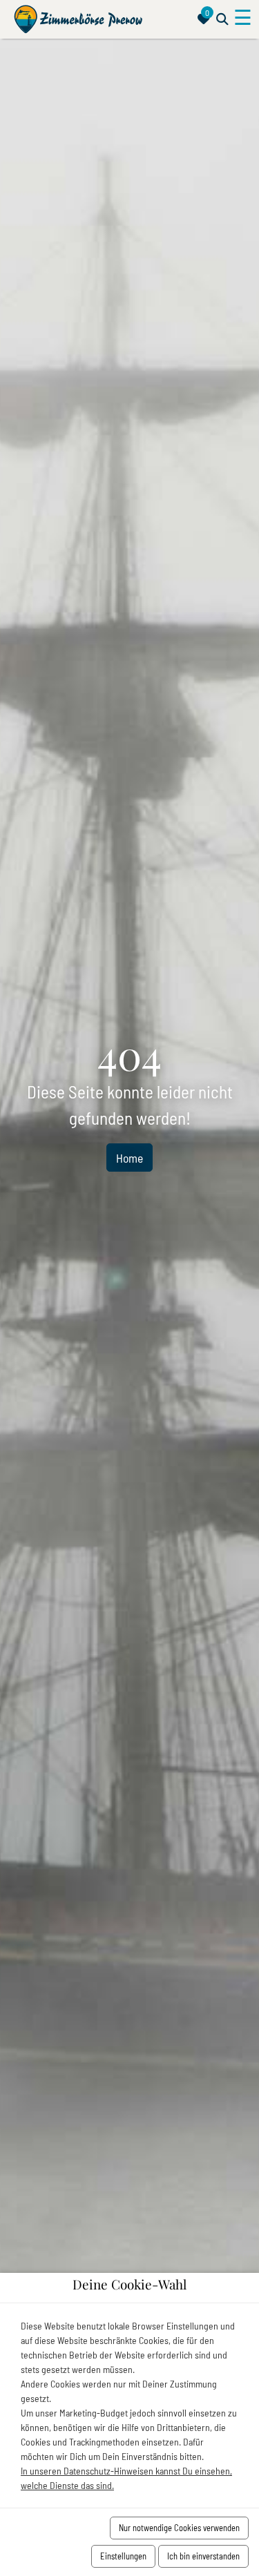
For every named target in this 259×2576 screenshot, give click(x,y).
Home (129, 1158)
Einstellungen (123, 2556)
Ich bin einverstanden (203, 2556)
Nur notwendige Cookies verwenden (179, 2528)
